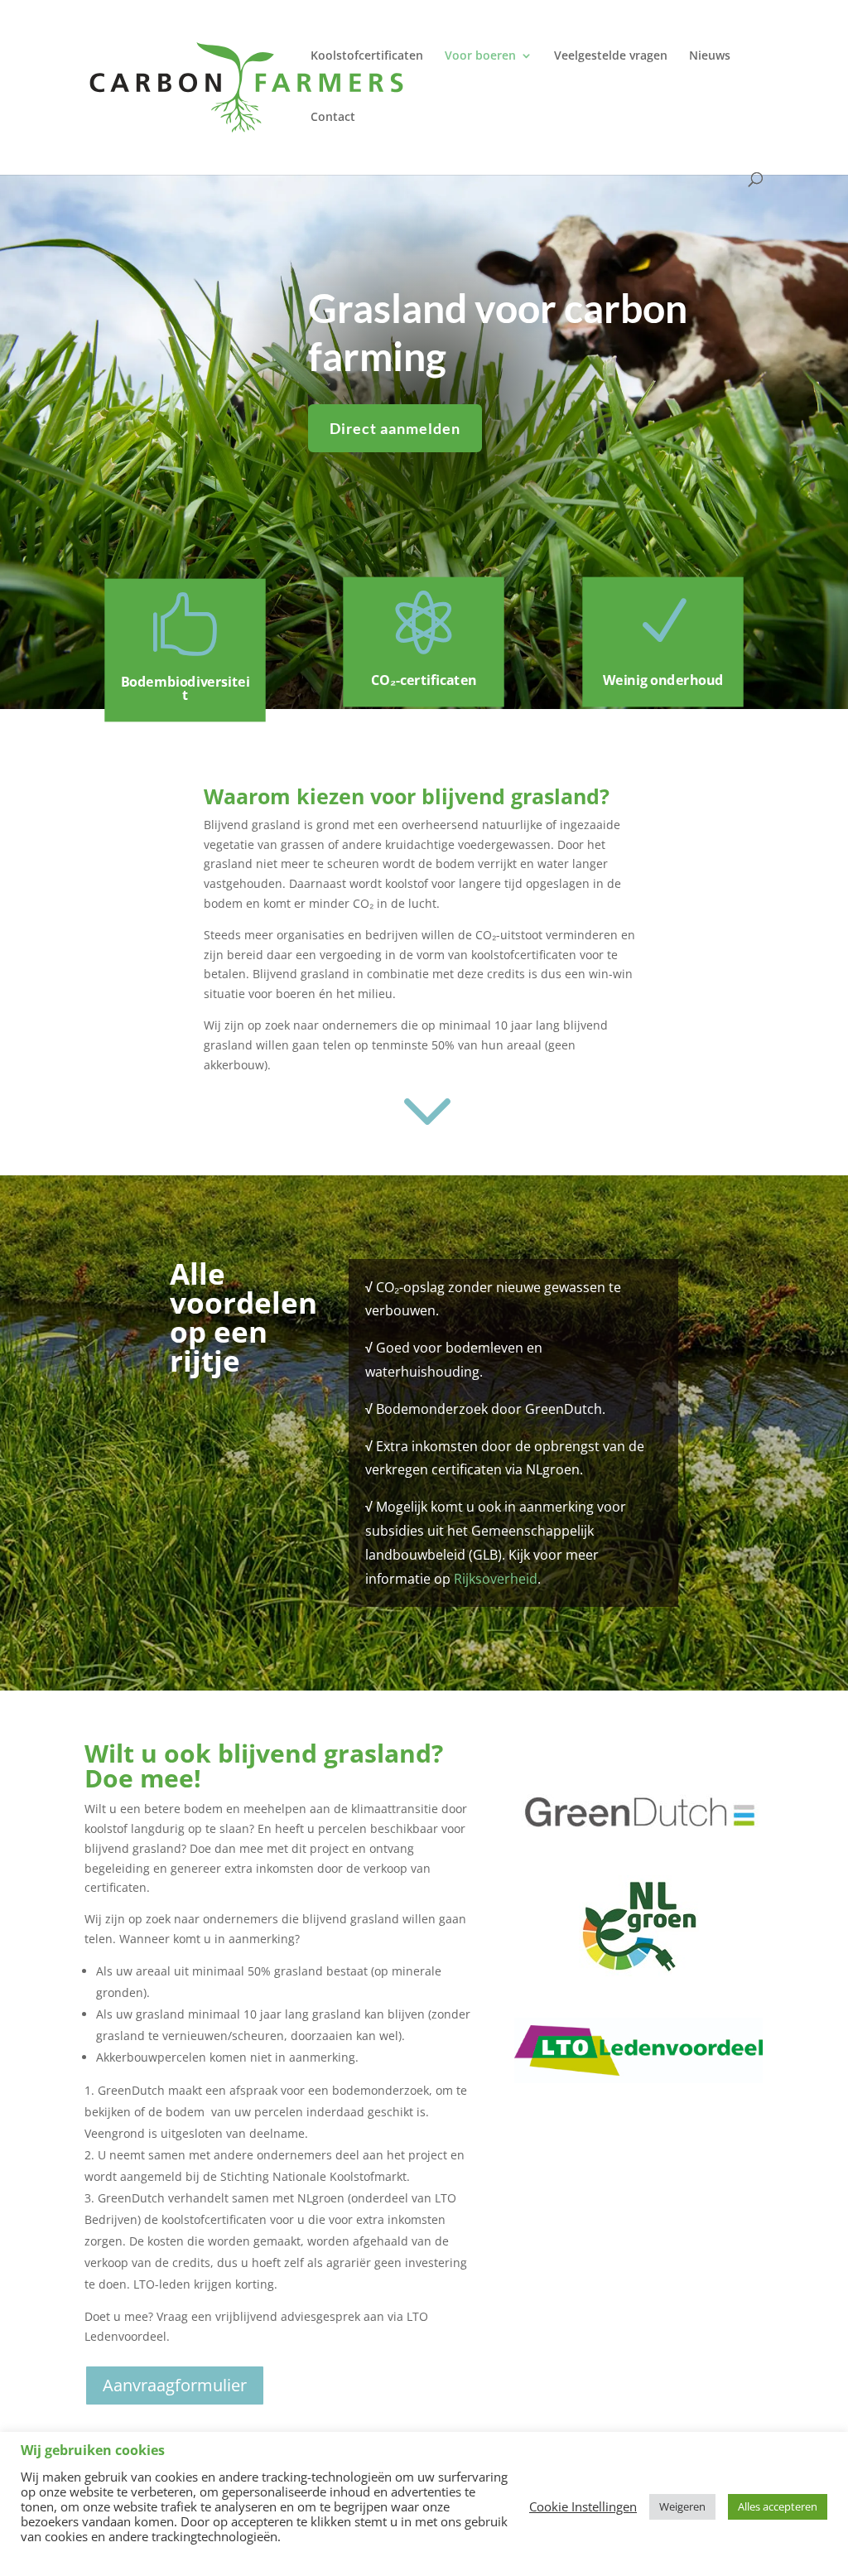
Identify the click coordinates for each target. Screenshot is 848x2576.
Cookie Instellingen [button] (583, 2506)
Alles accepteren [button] (778, 2506)
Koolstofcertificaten (367, 56)
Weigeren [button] (682, 2506)
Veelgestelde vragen (611, 56)
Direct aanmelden (395, 428)
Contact (333, 118)
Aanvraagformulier (175, 2385)
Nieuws (710, 56)
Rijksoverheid (496, 1579)
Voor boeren (480, 56)
